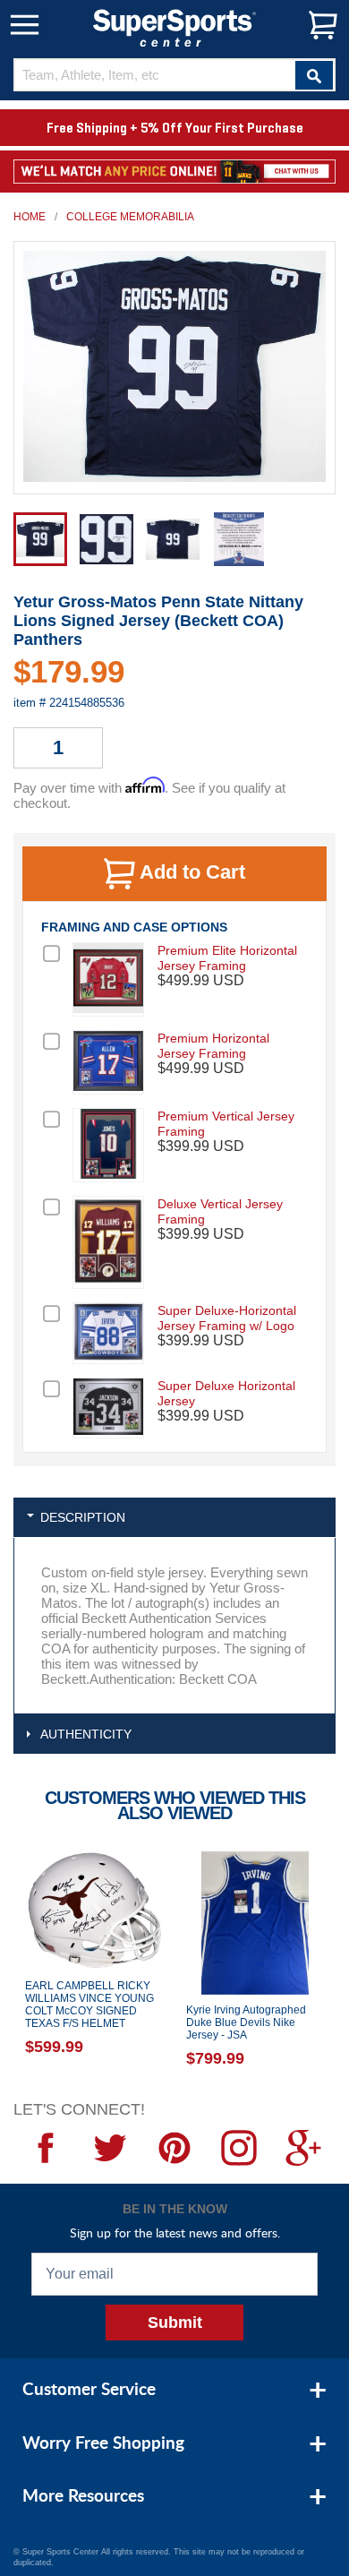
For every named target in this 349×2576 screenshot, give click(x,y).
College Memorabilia (130, 217)
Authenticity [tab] (86, 1734)
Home (30, 217)
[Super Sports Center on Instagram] (239, 2148)
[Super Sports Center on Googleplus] (303, 2148)
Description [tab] (83, 1517)
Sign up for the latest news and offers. (175, 2233)
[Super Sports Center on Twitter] (110, 2148)
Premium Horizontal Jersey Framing (213, 1046)
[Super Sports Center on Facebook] (46, 2148)
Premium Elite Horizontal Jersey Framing (227, 958)
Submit (175, 2323)
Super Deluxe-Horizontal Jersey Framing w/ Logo (227, 1318)
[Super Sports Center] (174, 26)
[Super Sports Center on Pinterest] (174, 2148)
